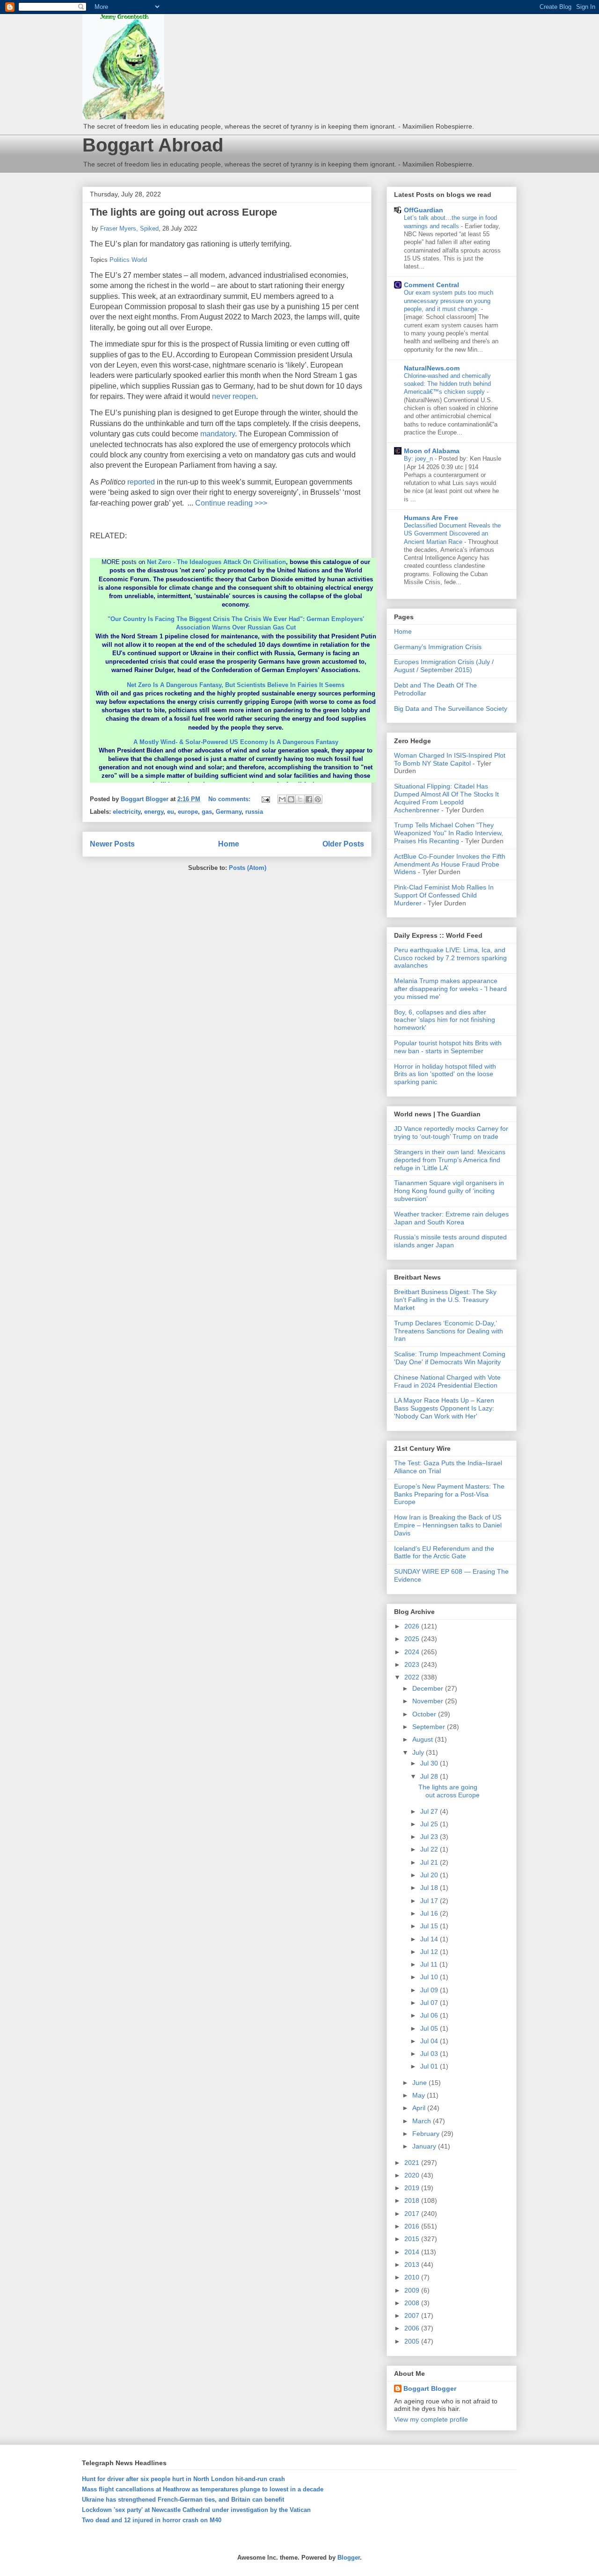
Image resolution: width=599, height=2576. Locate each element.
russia (254, 812)
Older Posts (343, 844)
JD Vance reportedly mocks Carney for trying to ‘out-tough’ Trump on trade (451, 1132)
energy (154, 812)
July (419, 1752)
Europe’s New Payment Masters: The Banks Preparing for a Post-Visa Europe (449, 1494)
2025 (413, 1639)
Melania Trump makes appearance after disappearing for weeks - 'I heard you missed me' (450, 989)
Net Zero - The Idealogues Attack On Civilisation (216, 562)
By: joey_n (419, 459)
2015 (413, 2239)
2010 (413, 2277)
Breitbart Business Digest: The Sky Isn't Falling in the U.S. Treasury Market (445, 1300)
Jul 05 (430, 2028)
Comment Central (431, 285)
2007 (413, 2316)
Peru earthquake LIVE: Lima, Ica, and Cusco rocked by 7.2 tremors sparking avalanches (450, 958)
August (424, 1739)
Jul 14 (430, 1939)
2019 (413, 2188)
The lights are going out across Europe (183, 212)
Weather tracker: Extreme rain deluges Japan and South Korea (451, 1218)
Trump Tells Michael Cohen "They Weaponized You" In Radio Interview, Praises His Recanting (449, 833)
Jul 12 (430, 1952)
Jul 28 (430, 1776)
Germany (229, 812)
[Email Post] (265, 799)
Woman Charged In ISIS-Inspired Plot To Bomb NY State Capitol (450, 759)
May (420, 2095)
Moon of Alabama (432, 451)
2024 (413, 1652)
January (425, 2146)
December (429, 1688)
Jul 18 (430, 1888)
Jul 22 (430, 1849)
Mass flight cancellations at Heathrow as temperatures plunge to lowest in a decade (203, 2489)
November (429, 1701)
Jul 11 (430, 1964)
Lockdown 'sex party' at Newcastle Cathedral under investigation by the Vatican (196, 2510)
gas (207, 812)
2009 (413, 2290)
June (420, 2083)
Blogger (349, 2558)
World (139, 260)
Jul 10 (430, 1977)
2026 (413, 1626)
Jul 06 (430, 2015)
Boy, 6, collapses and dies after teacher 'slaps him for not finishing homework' (445, 1020)
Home (229, 844)
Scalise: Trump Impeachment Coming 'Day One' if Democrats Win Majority (450, 1358)
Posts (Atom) (248, 868)
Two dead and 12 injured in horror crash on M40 (152, 2520)
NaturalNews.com (432, 368)
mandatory (218, 434)
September (430, 1727)
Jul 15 (430, 1926)
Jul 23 (430, 1837)
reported (141, 482)
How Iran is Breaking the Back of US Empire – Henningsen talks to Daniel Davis (448, 1525)
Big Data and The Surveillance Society (451, 709)
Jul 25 (430, 1824)
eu (171, 812)
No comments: (230, 799)
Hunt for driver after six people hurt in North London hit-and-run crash (183, 2479)
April (420, 2108)
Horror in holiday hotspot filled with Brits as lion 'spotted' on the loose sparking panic (445, 1074)
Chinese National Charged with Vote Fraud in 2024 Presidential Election (447, 1381)
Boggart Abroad (153, 145)
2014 (413, 2252)
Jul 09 (430, 1990)
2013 (413, 2265)
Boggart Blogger (430, 2388)
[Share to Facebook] (309, 799)
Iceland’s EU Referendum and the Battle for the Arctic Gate (444, 1552)
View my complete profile (431, 2419)
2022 (413, 1677)
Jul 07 (430, 2003)
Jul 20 (430, 1875)
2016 (413, 2226)
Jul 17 (430, 1901)
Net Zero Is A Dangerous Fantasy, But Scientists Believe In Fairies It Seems (236, 685)
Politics (120, 260)
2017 (413, 2214)
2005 (413, 2341)
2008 (413, 2303)
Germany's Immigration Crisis (438, 647)
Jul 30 (430, 1763)
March (423, 2121)
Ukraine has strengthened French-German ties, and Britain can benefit (183, 2500)
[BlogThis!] (291, 799)
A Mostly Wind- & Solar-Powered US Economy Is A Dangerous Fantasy (236, 742)
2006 (413, 2328)
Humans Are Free (431, 518)
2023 (413, 1664)
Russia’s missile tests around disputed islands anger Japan (450, 1241)
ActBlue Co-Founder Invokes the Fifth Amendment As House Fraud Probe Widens (450, 864)
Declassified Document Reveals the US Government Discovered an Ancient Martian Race (452, 534)
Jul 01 (430, 2066)
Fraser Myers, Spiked (129, 228)
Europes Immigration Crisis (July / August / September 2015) (444, 666)
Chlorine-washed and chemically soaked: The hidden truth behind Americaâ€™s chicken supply (447, 384)
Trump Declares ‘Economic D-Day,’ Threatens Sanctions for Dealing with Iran (449, 1331)
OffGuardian (424, 210)
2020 (413, 2175)
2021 (413, 2163)
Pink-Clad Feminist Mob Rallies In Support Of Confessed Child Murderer (444, 895)
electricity (127, 812)
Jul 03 (430, 2054)
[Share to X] (300, 799)
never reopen (234, 396)
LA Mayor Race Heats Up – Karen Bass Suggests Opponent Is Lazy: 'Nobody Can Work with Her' (444, 1408)
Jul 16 (430, 1913)
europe (188, 812)
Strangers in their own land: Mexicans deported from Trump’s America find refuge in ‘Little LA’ (450, 1160)
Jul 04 (430, 2041)
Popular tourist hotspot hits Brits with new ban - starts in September (448, 1047)
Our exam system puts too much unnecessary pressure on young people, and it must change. (449, 301)
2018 (413, 2200)
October (425, 1714)
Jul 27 (430, 1811)
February (427, 2134)
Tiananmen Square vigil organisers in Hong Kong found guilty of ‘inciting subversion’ (449, 1191)
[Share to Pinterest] (318, 799)
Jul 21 (430, 1862)
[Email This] (282, 799)
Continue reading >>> (231, 503)
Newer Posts (112, 844)
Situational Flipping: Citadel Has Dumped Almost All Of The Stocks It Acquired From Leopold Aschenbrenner (446, 798)
